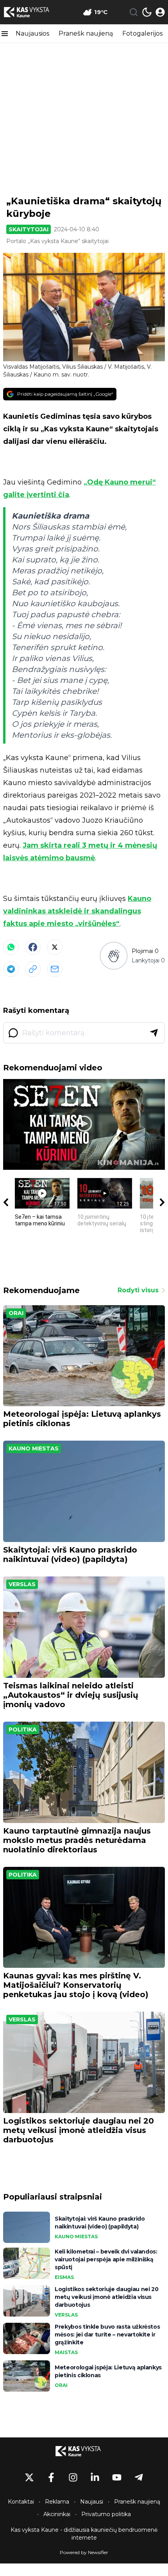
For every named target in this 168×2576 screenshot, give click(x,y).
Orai (16, 1313)
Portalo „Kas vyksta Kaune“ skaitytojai (57, 241)
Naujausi (92, 2502)
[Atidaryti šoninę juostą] (5, 34)
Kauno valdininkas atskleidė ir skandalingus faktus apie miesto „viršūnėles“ (77, 911)
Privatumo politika (106, 2514)
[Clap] (113, 956)
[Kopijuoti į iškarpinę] (33, 969)
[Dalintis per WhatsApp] (11, 947)
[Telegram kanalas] (139, 2477)
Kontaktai (21, 2502)
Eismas (64, 2277)
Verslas (22, 1584)
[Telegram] (11, 969)
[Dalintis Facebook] (33, 947)
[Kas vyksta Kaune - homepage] (32, 12)
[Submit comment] (154, 1033)
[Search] (134, 12)
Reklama (57, 2502)
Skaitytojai (29, 229)
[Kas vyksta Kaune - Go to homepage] (84, 2451)
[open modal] (160, 12)
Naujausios (32, 33)
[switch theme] (147, 12)
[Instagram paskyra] (73, 2477)
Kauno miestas (34, 1448)
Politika (23, 1729)
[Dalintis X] (55, 947)
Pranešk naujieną (86, 33)
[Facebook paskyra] (51, 2477)
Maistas (66, 2352)
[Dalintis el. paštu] (55, 969)
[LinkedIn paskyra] (95, 2477)
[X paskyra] (29, 2477)
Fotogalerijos (142, 33)
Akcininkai (57, 2514)
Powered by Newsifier (84, 2552)
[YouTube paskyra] (117, 2477)
